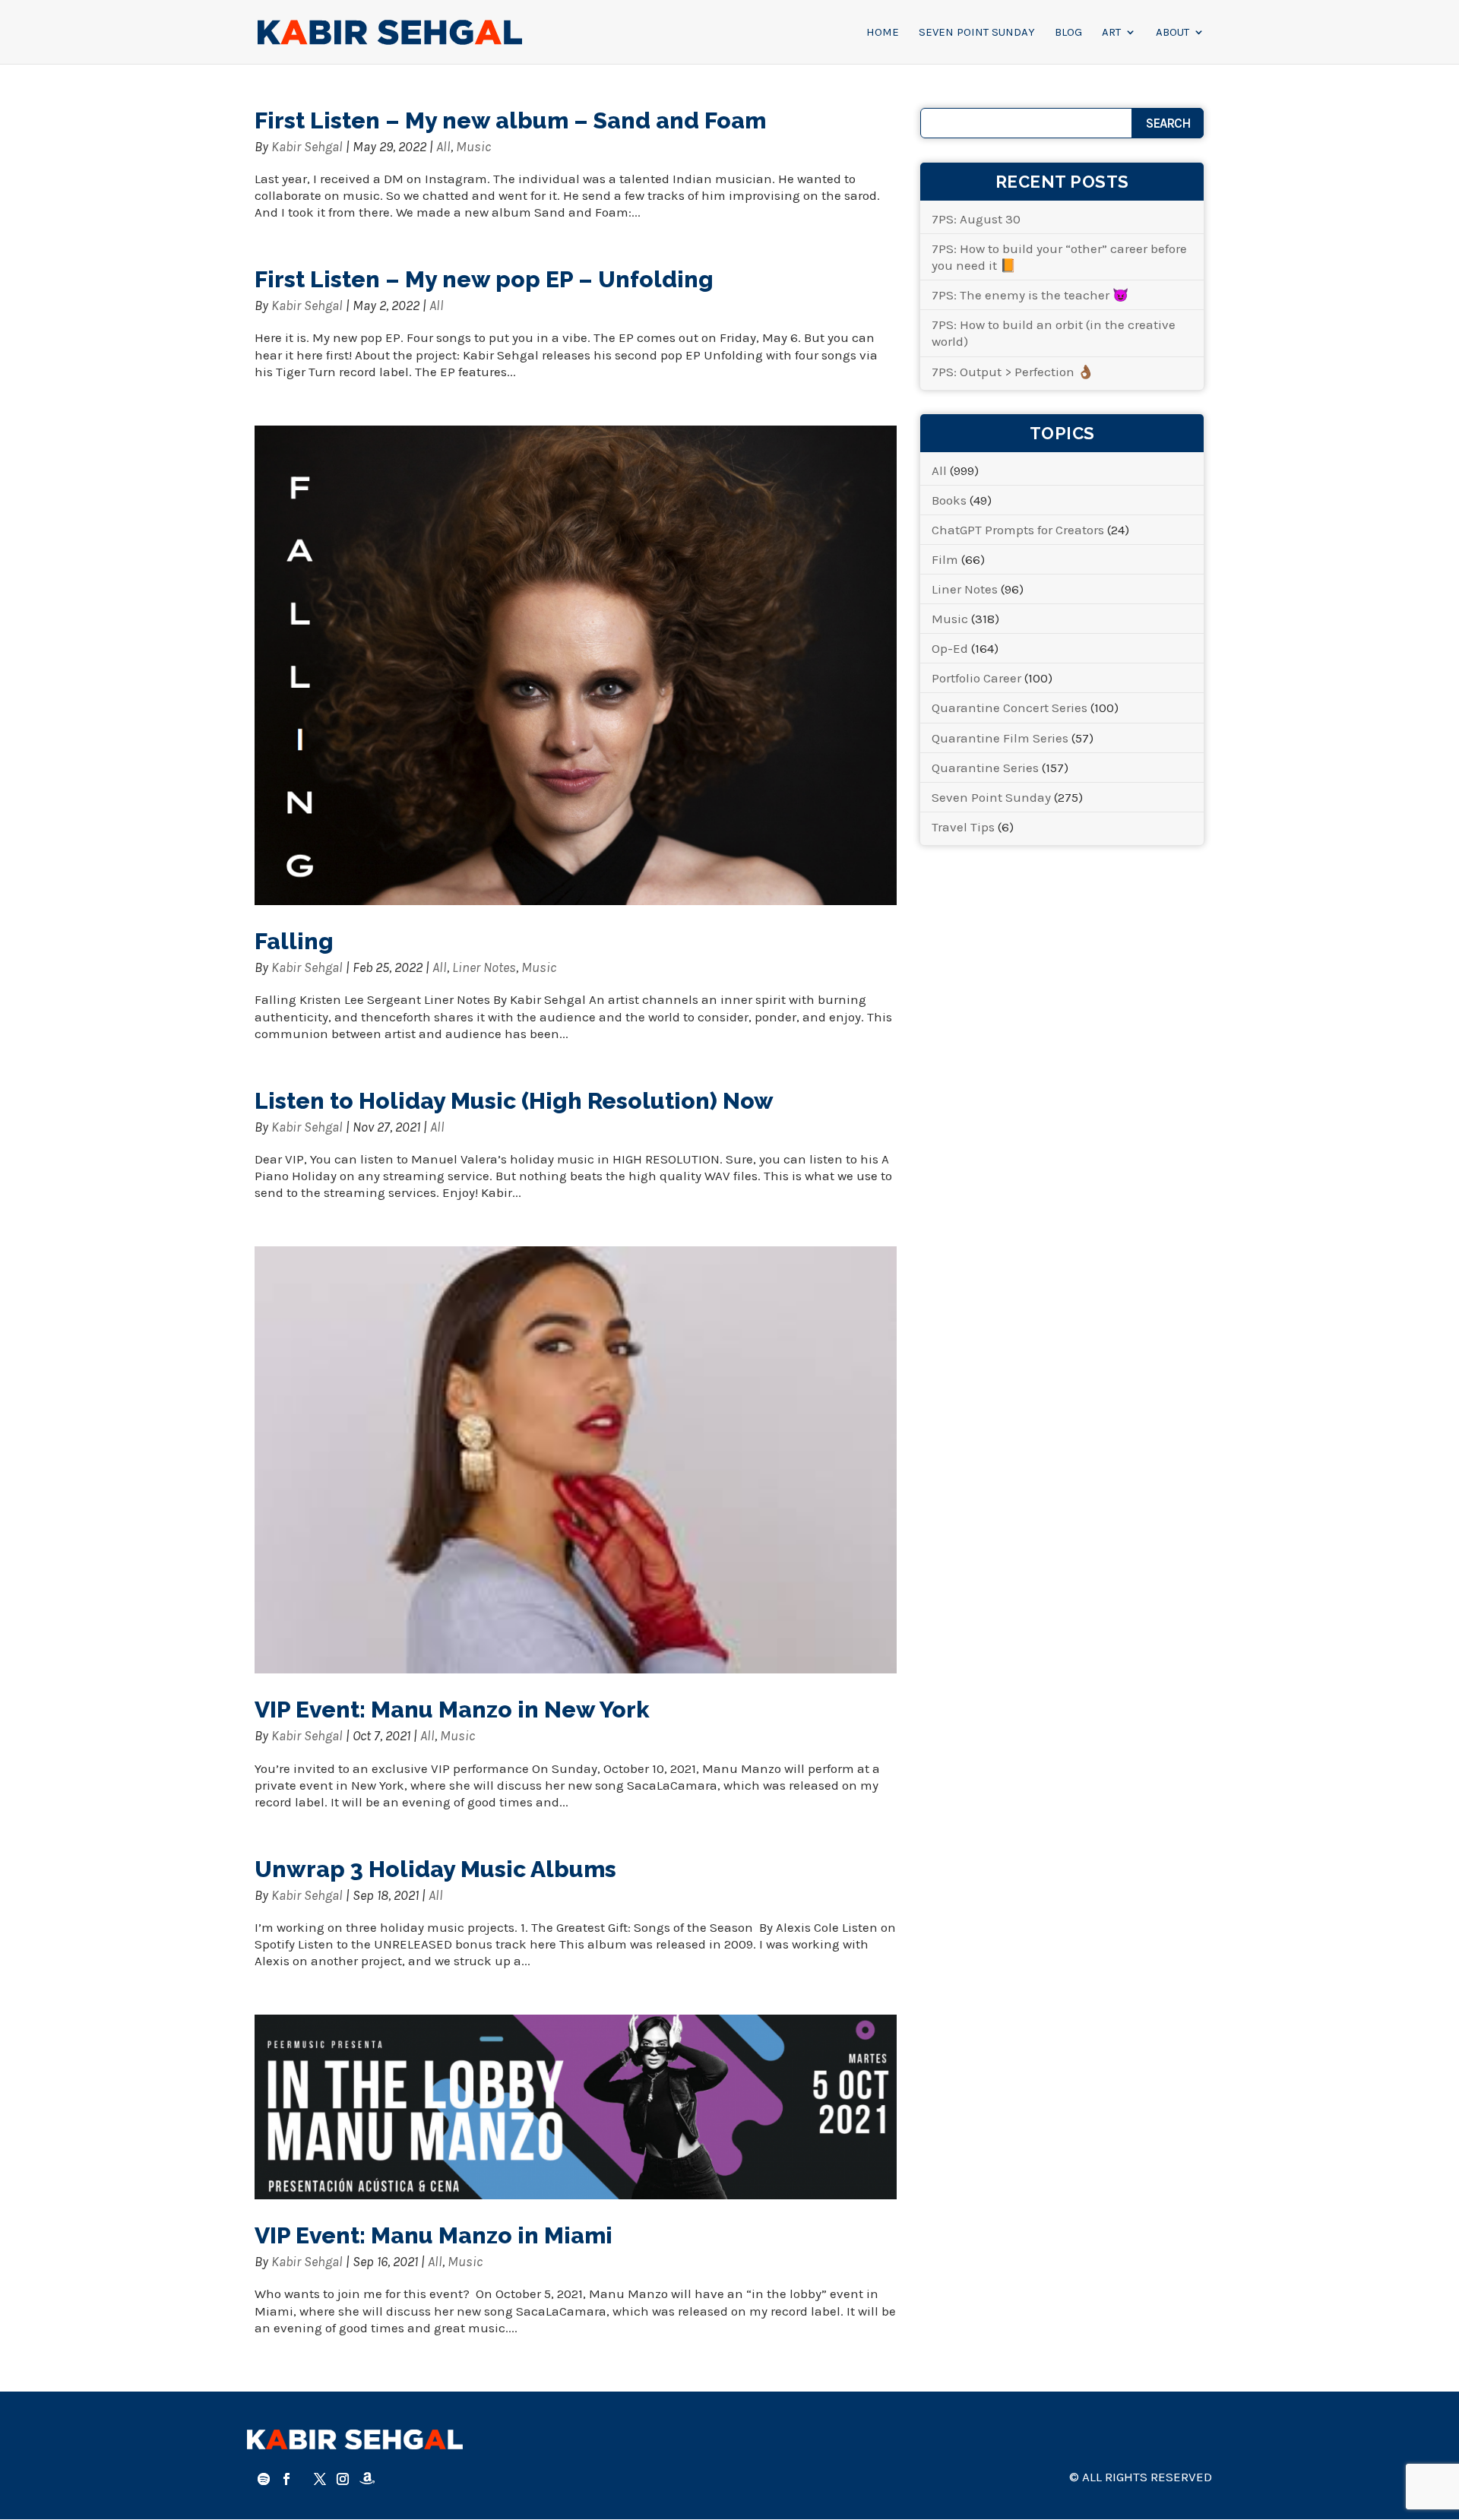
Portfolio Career (976, 678)
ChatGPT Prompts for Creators (1018, 530)
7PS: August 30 (976, 219)
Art (1111, 33)
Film (945, 559)
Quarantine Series (985, 768)
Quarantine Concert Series (1010, 708)
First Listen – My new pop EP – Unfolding (484, 279)
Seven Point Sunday (977, 33)
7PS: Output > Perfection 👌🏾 (1013, 372)
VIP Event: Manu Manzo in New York (452, 1710)
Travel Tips (963, 827)
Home (883, 33)
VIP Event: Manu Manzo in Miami (434, 2235)
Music (473, 147)
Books (949, 500)
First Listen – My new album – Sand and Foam (510, 120)
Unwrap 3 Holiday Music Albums (435, 1869)
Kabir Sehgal (307, 147)
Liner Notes (484, 967)
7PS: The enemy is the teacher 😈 (1030, 295)
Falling (294, 941)
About (1173, 33)
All (443, 147)
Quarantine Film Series (1000, 738)
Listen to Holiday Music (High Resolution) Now (514, 1101)
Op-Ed (950, 648)
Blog (1068, 33)
